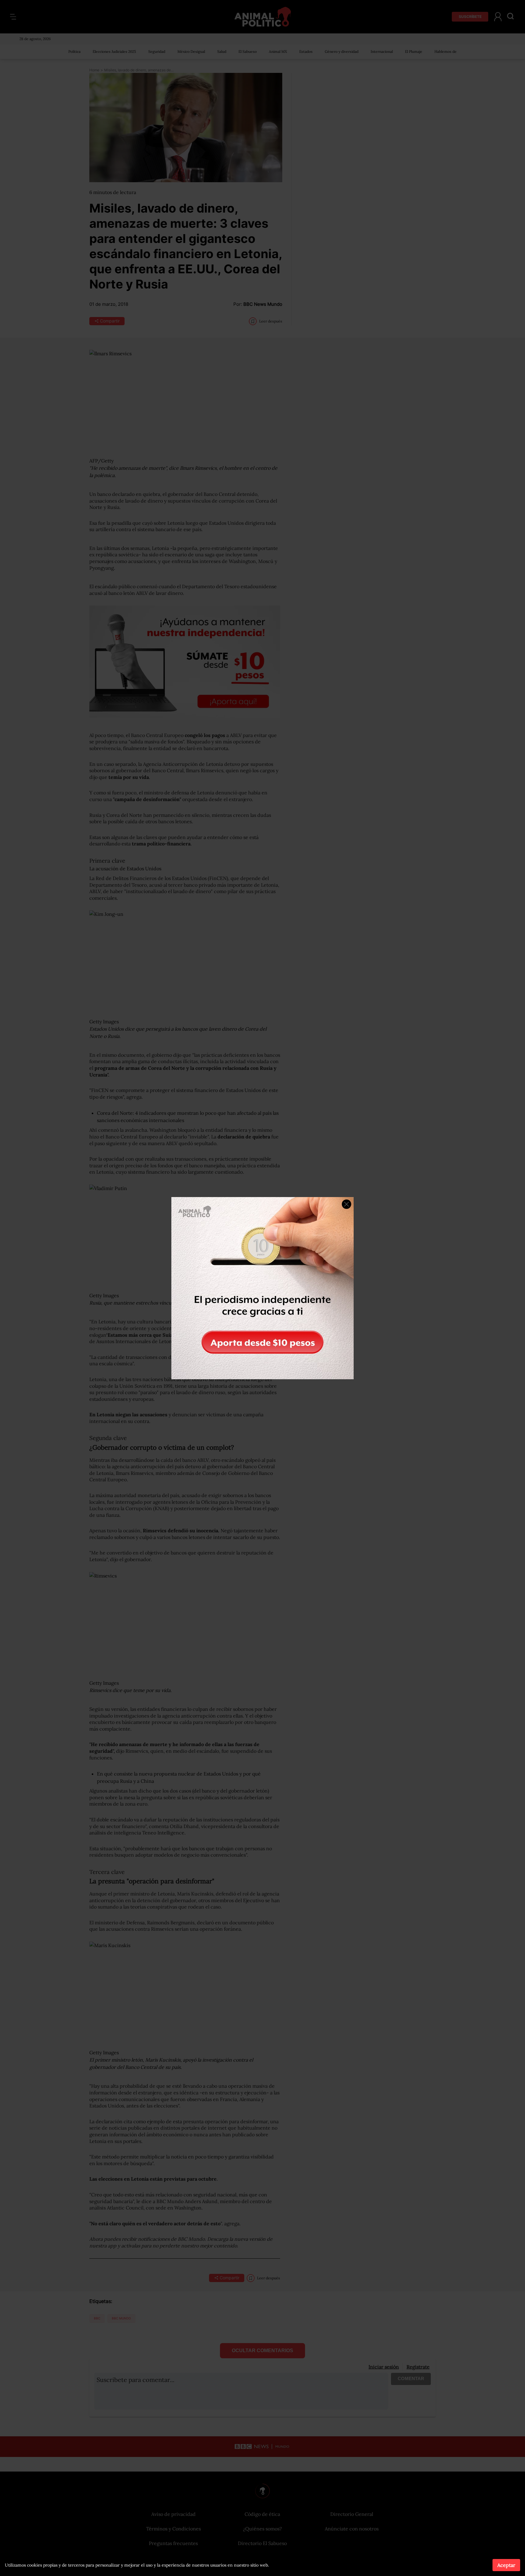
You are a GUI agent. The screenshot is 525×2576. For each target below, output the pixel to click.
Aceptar (506, 2565)
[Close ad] (347, 1204)
